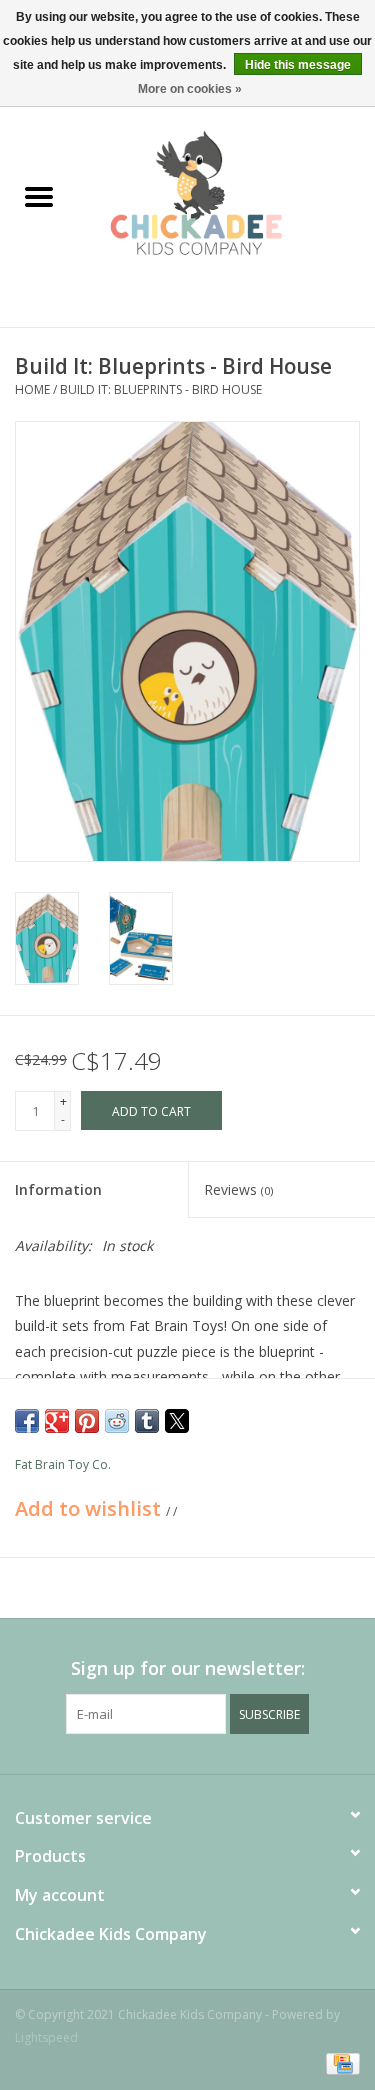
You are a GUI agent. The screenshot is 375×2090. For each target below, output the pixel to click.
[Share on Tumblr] (147, 1421)
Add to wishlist (90, 1508)
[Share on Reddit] (117, 1421)
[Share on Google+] (57, 1421)
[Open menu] (39, 196)
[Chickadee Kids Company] (227, 197)
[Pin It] (87, 1421)
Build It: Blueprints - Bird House (161, 389)
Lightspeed (46, 2037)
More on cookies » (190, 89)
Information (58, 1189)
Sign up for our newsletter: (188, 1668)
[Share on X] (177, 1421)
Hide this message (298, 65)
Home (32, 389)
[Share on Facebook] (27, 1421)
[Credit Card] (339, 2062)
